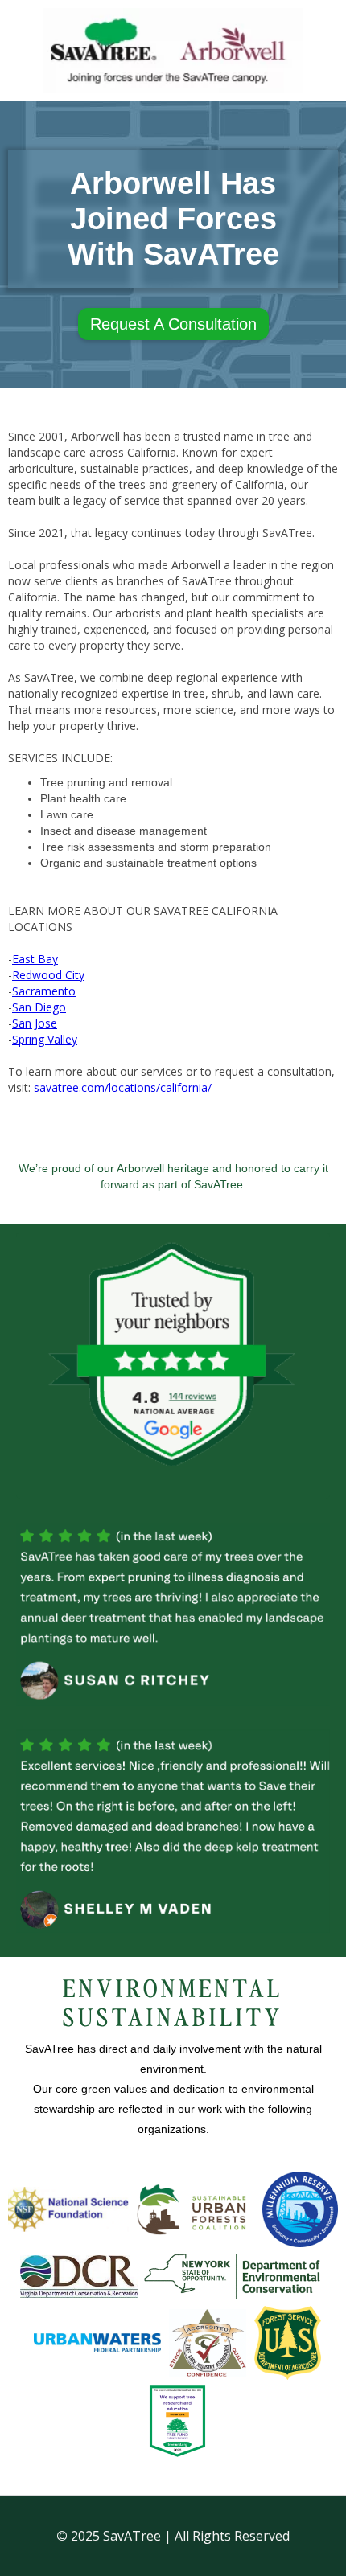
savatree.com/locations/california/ (123, 1087)
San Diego (39, 1007)
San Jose (35, 1023)
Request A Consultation (173, 324)
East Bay (35, 959)
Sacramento (44, 991)
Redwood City (48, 975)
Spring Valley (45, 1039)
